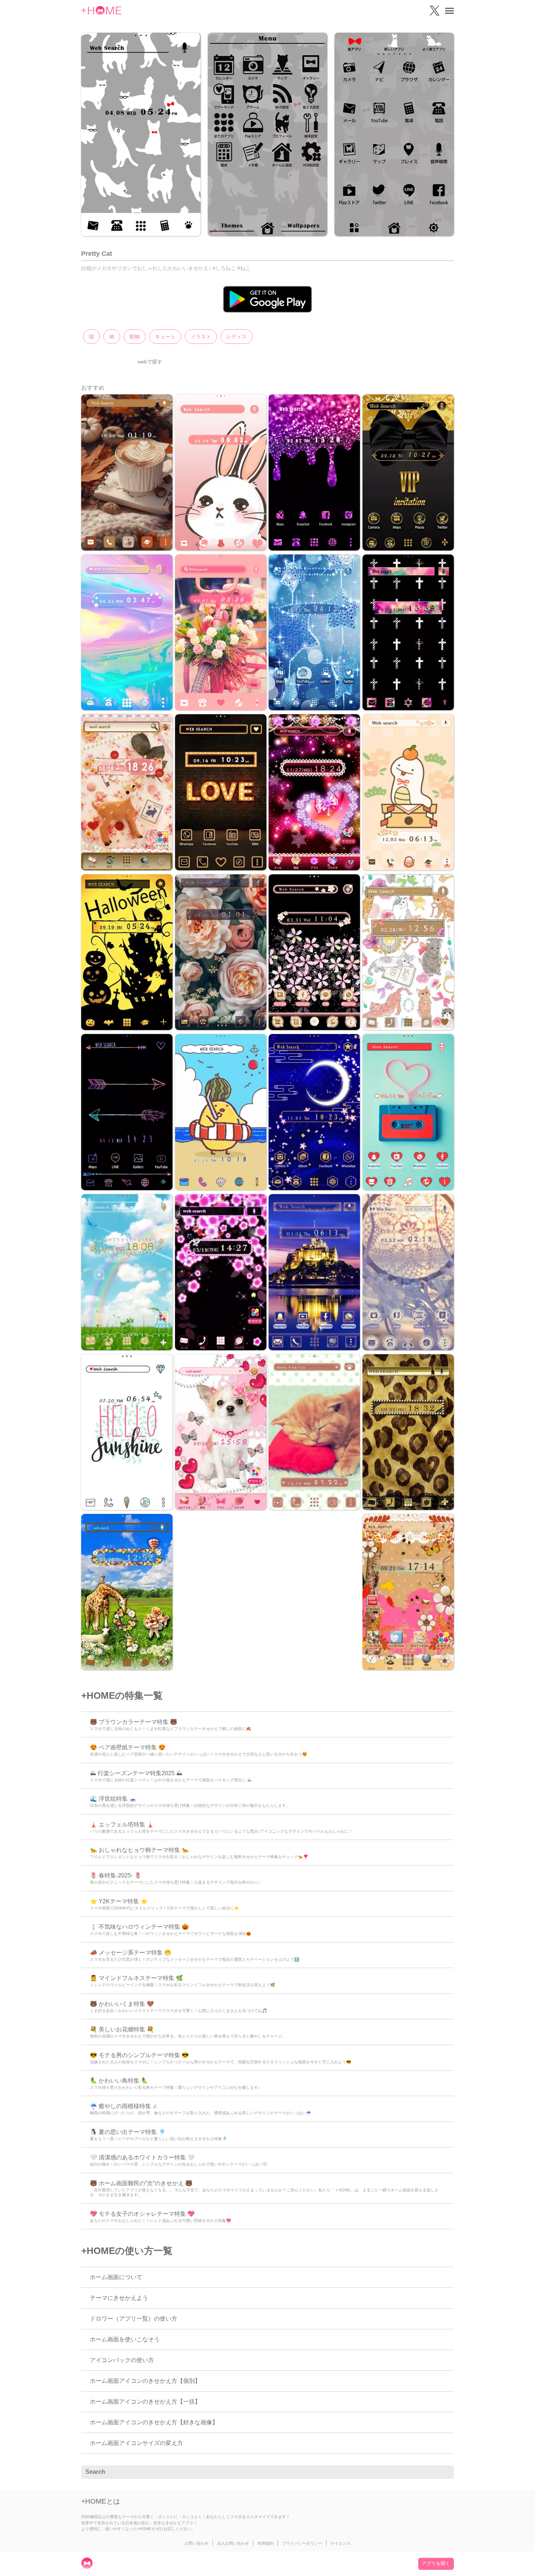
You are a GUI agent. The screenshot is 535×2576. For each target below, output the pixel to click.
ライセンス (340, 2543)
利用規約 (266, 2543)
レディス (237, 337)
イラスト (201, 337)
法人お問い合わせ (233, 2543)
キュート (165, 337)
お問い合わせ (197, 2543)
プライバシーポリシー (302, 2543)
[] (444, 2472)
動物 (135, 337)
